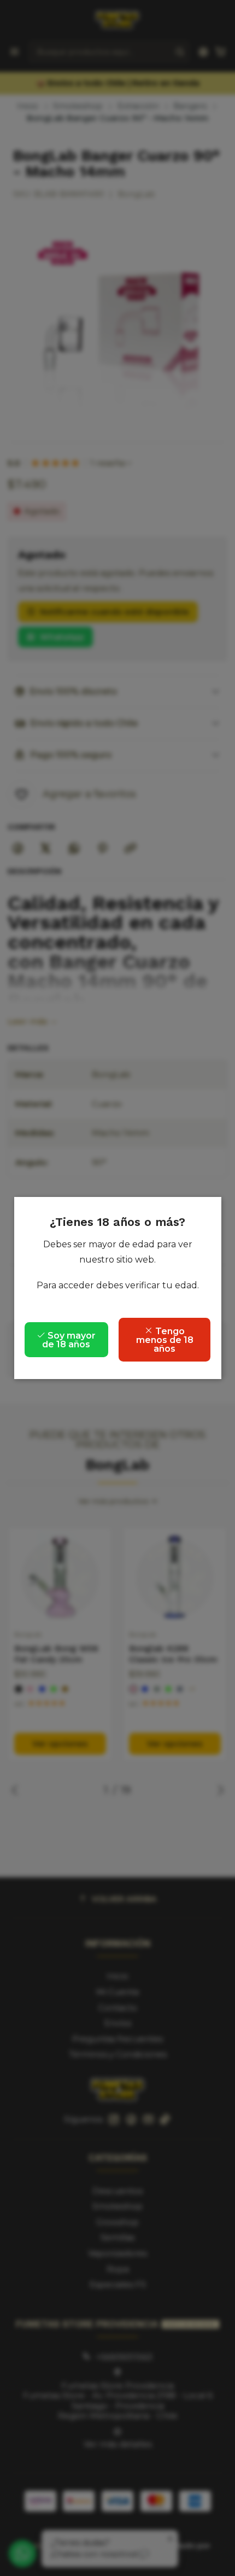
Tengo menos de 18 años (165, 1340)
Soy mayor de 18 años (69, 1340)
